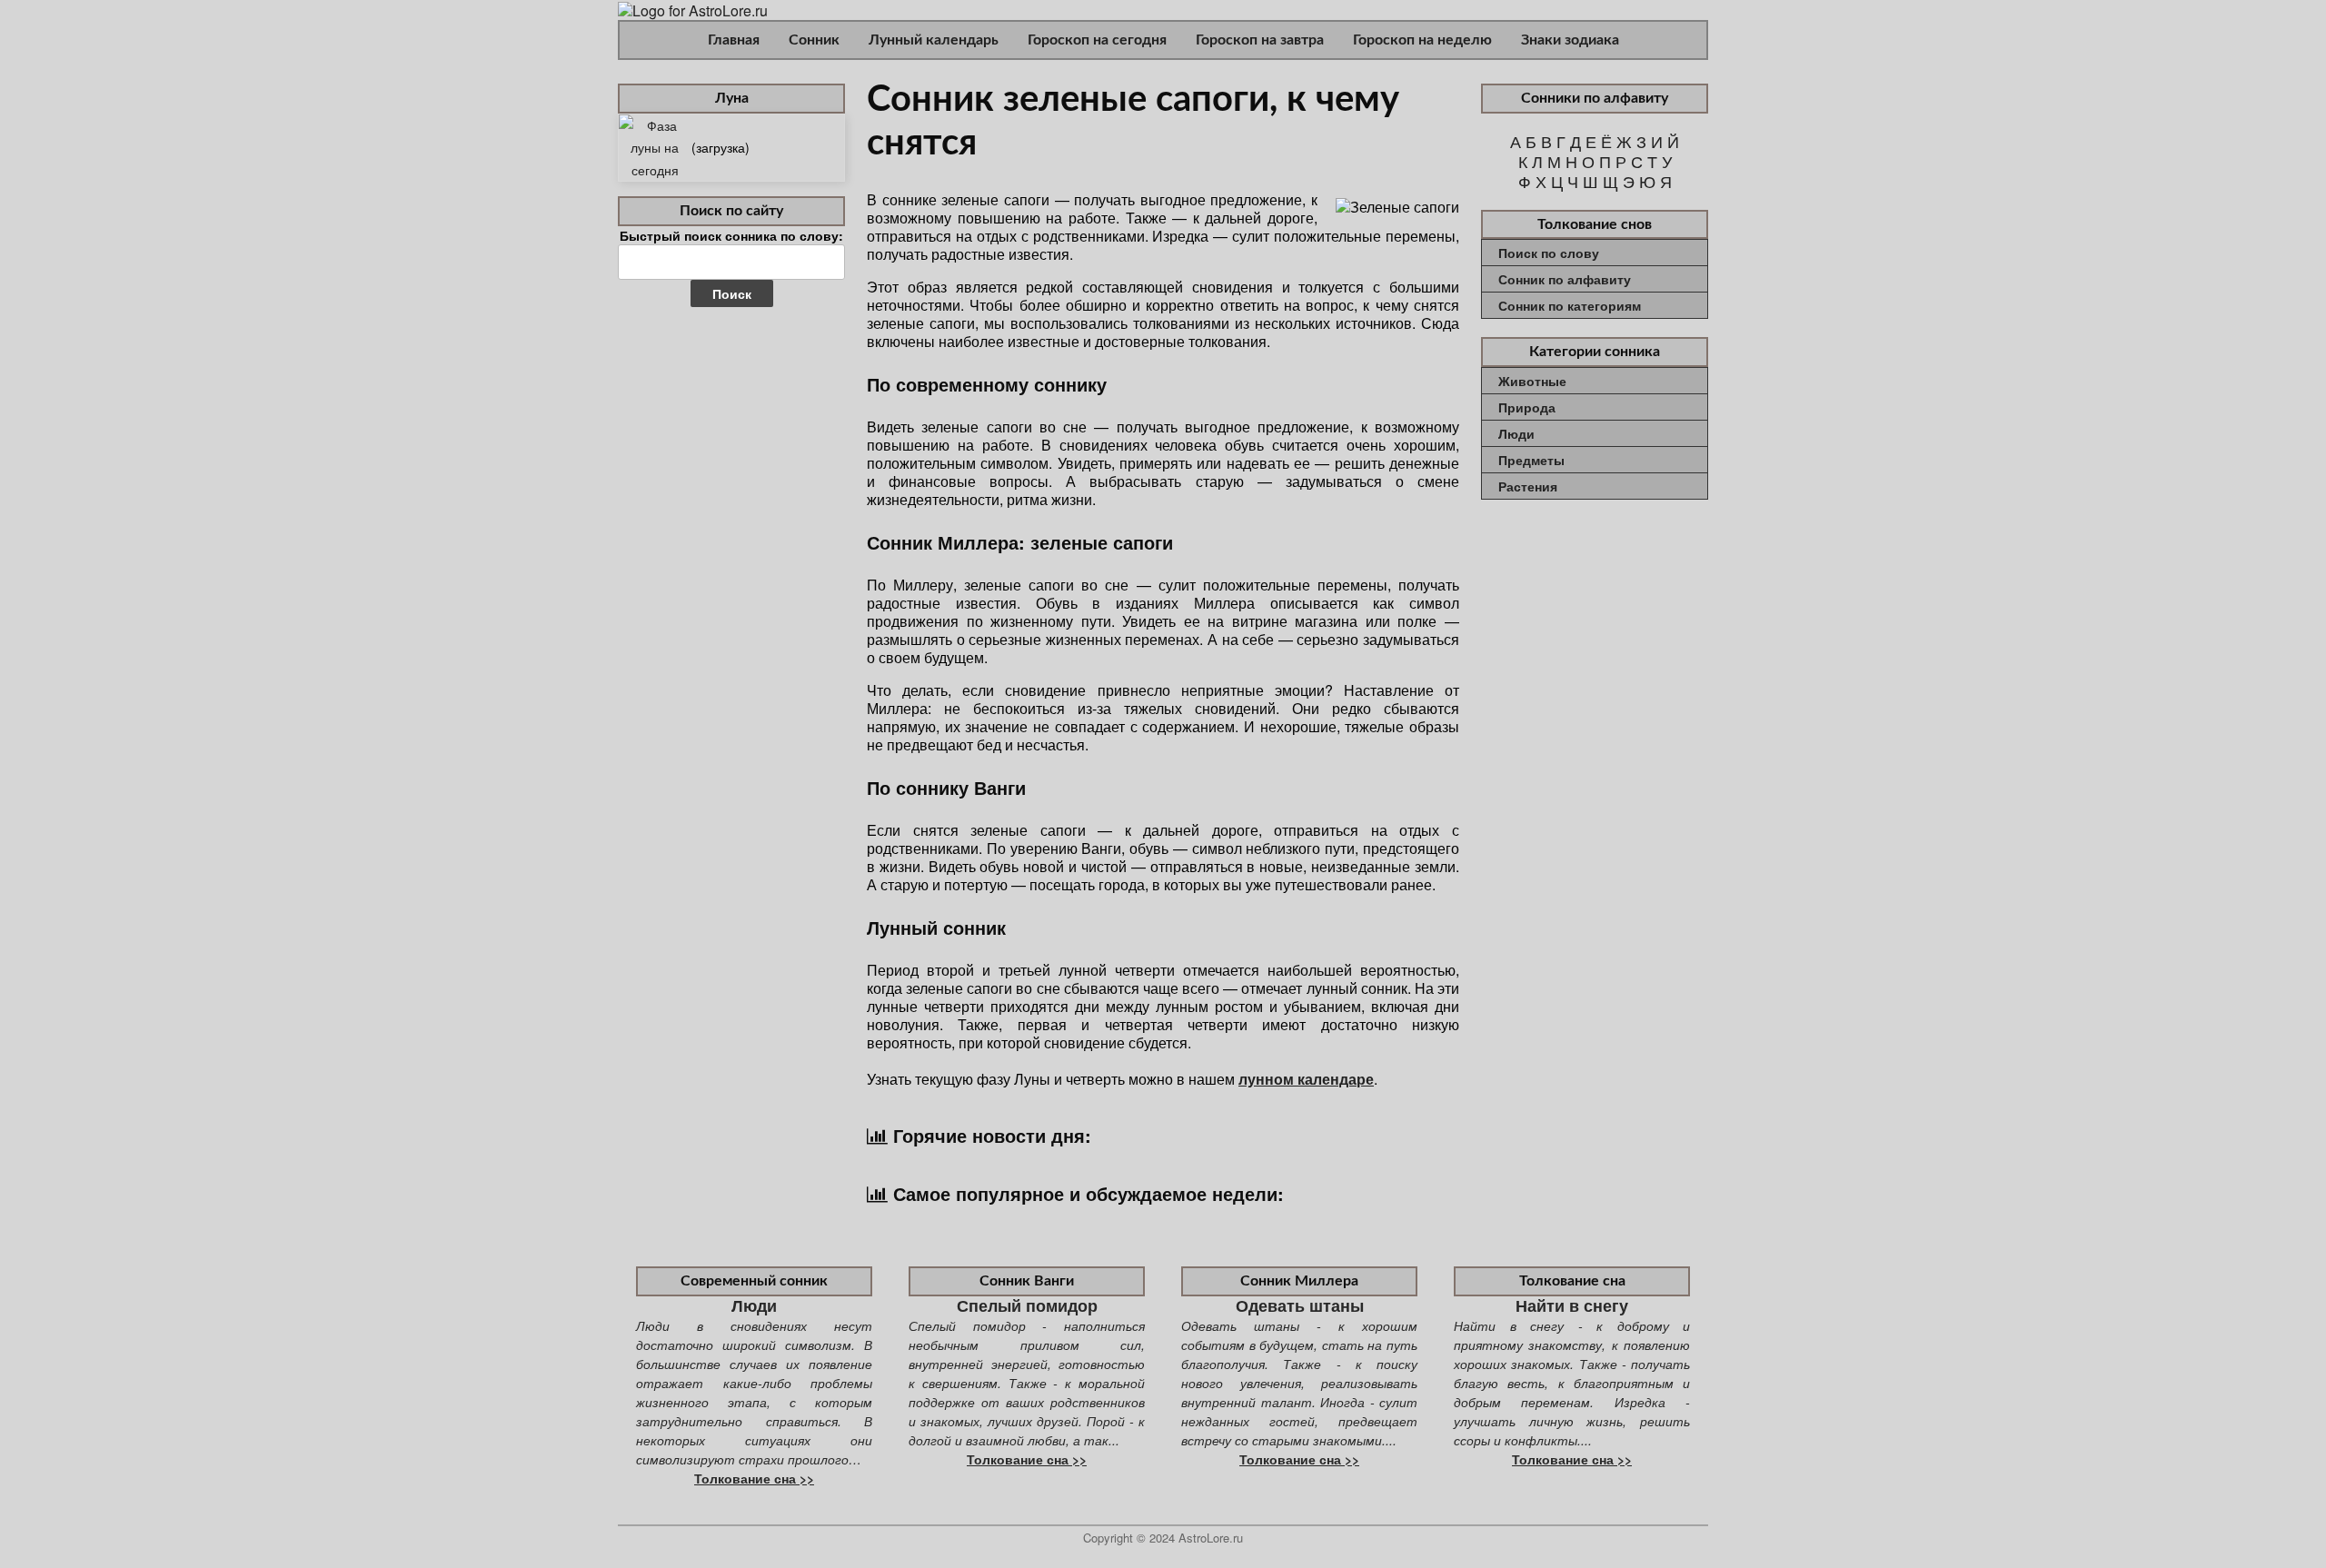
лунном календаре (1306, 1079)
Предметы (1531, 460)
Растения (1528, 486)
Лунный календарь (934, 40)
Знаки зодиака (1570, 40)
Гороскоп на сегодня (1097, 40)
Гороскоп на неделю (1422, 40)
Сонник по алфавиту (1565, 279)
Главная (734, 40)
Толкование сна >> (754, 1478)
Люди (1516, 433)
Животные (1532, 381)
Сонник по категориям (1570, 305)
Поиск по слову (1549, 253)
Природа (1527, 407)
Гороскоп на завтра (1260, 40)
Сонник (814, 40)
